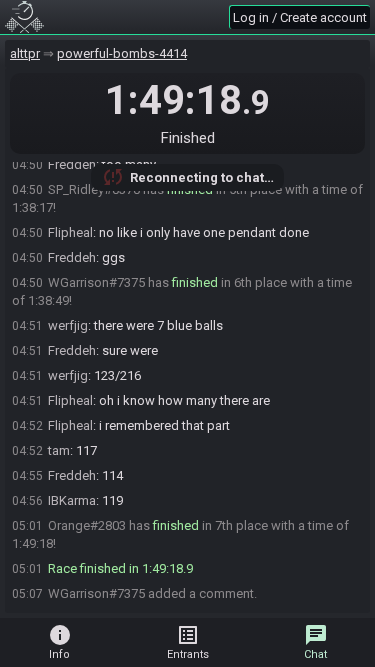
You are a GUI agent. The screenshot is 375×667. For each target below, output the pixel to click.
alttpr (25, 53)
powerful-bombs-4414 (122, 53)
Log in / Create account (300, 17)
